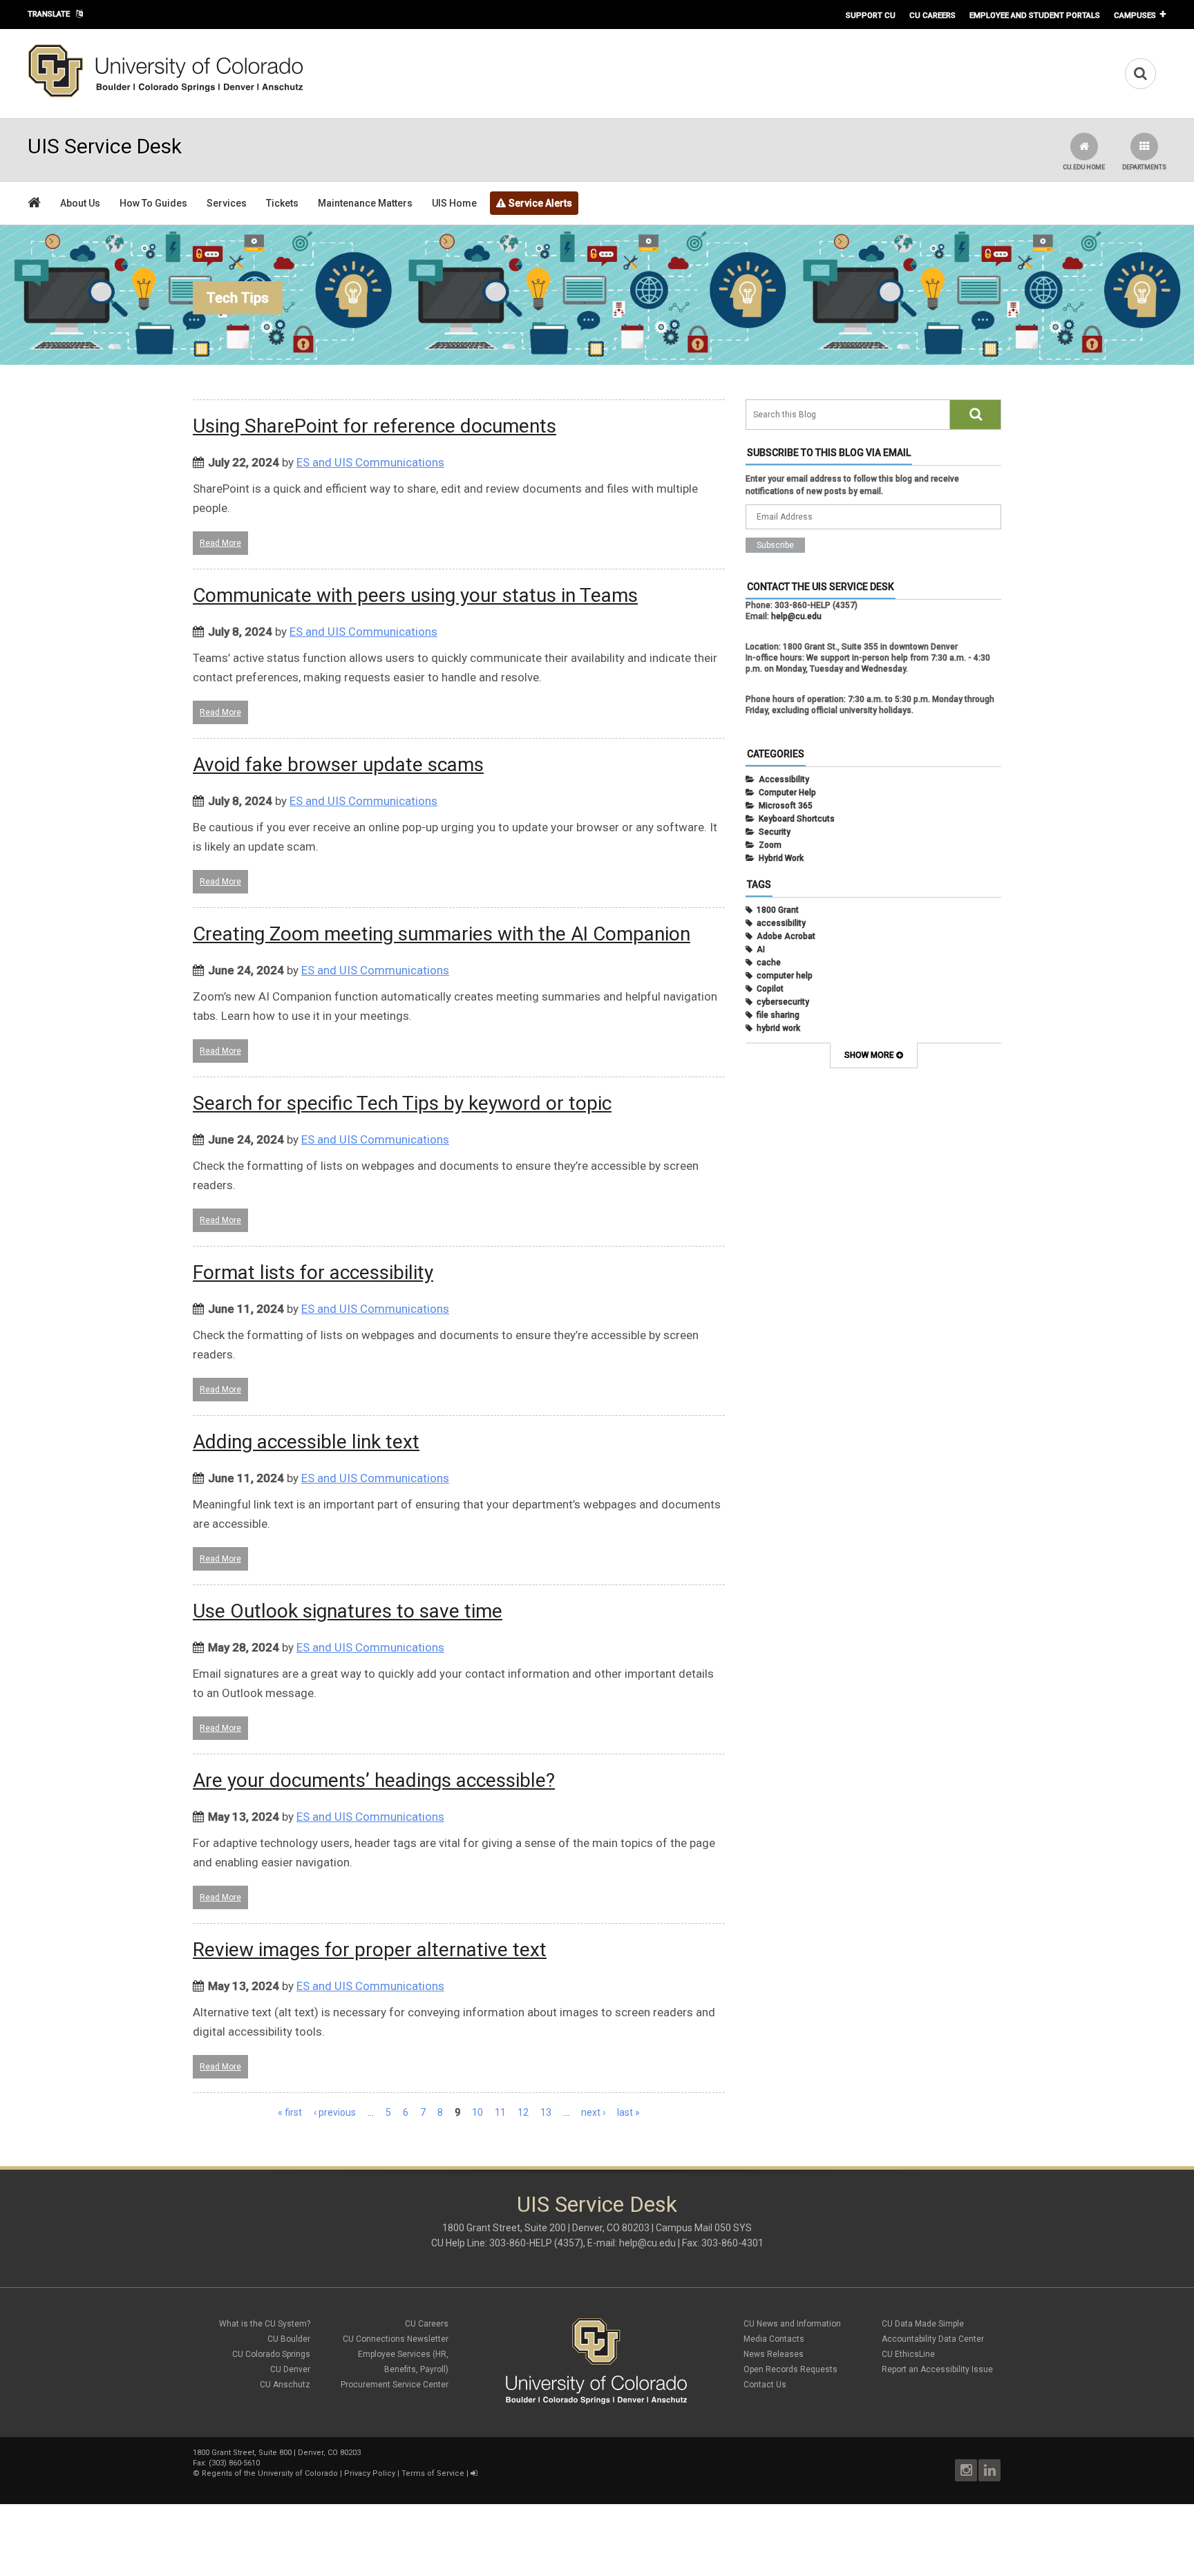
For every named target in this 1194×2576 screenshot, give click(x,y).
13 (546, 2112)
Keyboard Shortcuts (797, 819)
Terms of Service (433, 2473)
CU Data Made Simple (923, 2324)
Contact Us (765, 2385)
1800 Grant (778, 910)
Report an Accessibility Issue (937, 2369)
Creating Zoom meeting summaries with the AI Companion (442, 934)
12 (523, 2112)
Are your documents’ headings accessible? (374, 1780)
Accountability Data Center (933, 2339)
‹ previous (335, 2112)
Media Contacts (774, 2339)
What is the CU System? (265, 2324)
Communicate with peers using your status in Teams (415, 595)
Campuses (1135, 15)
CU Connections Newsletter (396, 2339)
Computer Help (787, 793)
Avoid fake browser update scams (338, 765)
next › (593, 2112)
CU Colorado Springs (271, 2354)
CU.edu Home (1084, 167)
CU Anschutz (285, 2385)
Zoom (770, 845)
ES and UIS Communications (370, 462)
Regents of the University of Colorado (270, 2473)
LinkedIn (989, 2470)
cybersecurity (783, 1002)
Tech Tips (238, 298)
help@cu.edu (796, 616)
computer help (785, 976)
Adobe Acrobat (786, 936)
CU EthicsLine (908, 2354)
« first (290, 2112)
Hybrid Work (781, 858)
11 (500, 2112)
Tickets (282, 203)
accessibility (781, 923)
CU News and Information (792, 2324)
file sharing (778, 1015)
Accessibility (784, 779)
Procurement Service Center (395, 2385)
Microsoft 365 (786, 806)
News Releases (774, 2354)
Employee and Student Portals (1035, 15)
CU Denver (290, 2369)
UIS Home (454, 203)
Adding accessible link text (306, 1442)
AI (761, 949)
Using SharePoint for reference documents (375, 426)
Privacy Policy (370, 2473)
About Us (80, 203)
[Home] (166, 95)
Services (227, 203)
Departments (1144, 167)
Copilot (770, 989)
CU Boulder (289, 2339)
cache (769, 963)
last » (628, 2112)
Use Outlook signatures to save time (348, 1611)
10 (477, 2112)
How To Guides (153, 203)
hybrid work (778, 1028)
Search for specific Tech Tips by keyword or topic (402, 1103)
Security (775, 832)
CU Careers (932, 15)
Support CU (871, 15)
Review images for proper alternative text (370, 1950)
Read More (220, 543)
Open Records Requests (790, 2369)
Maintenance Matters (365, 203)
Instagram (966, 2470)
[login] (474, 2473)
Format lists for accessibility (313, 1272)
